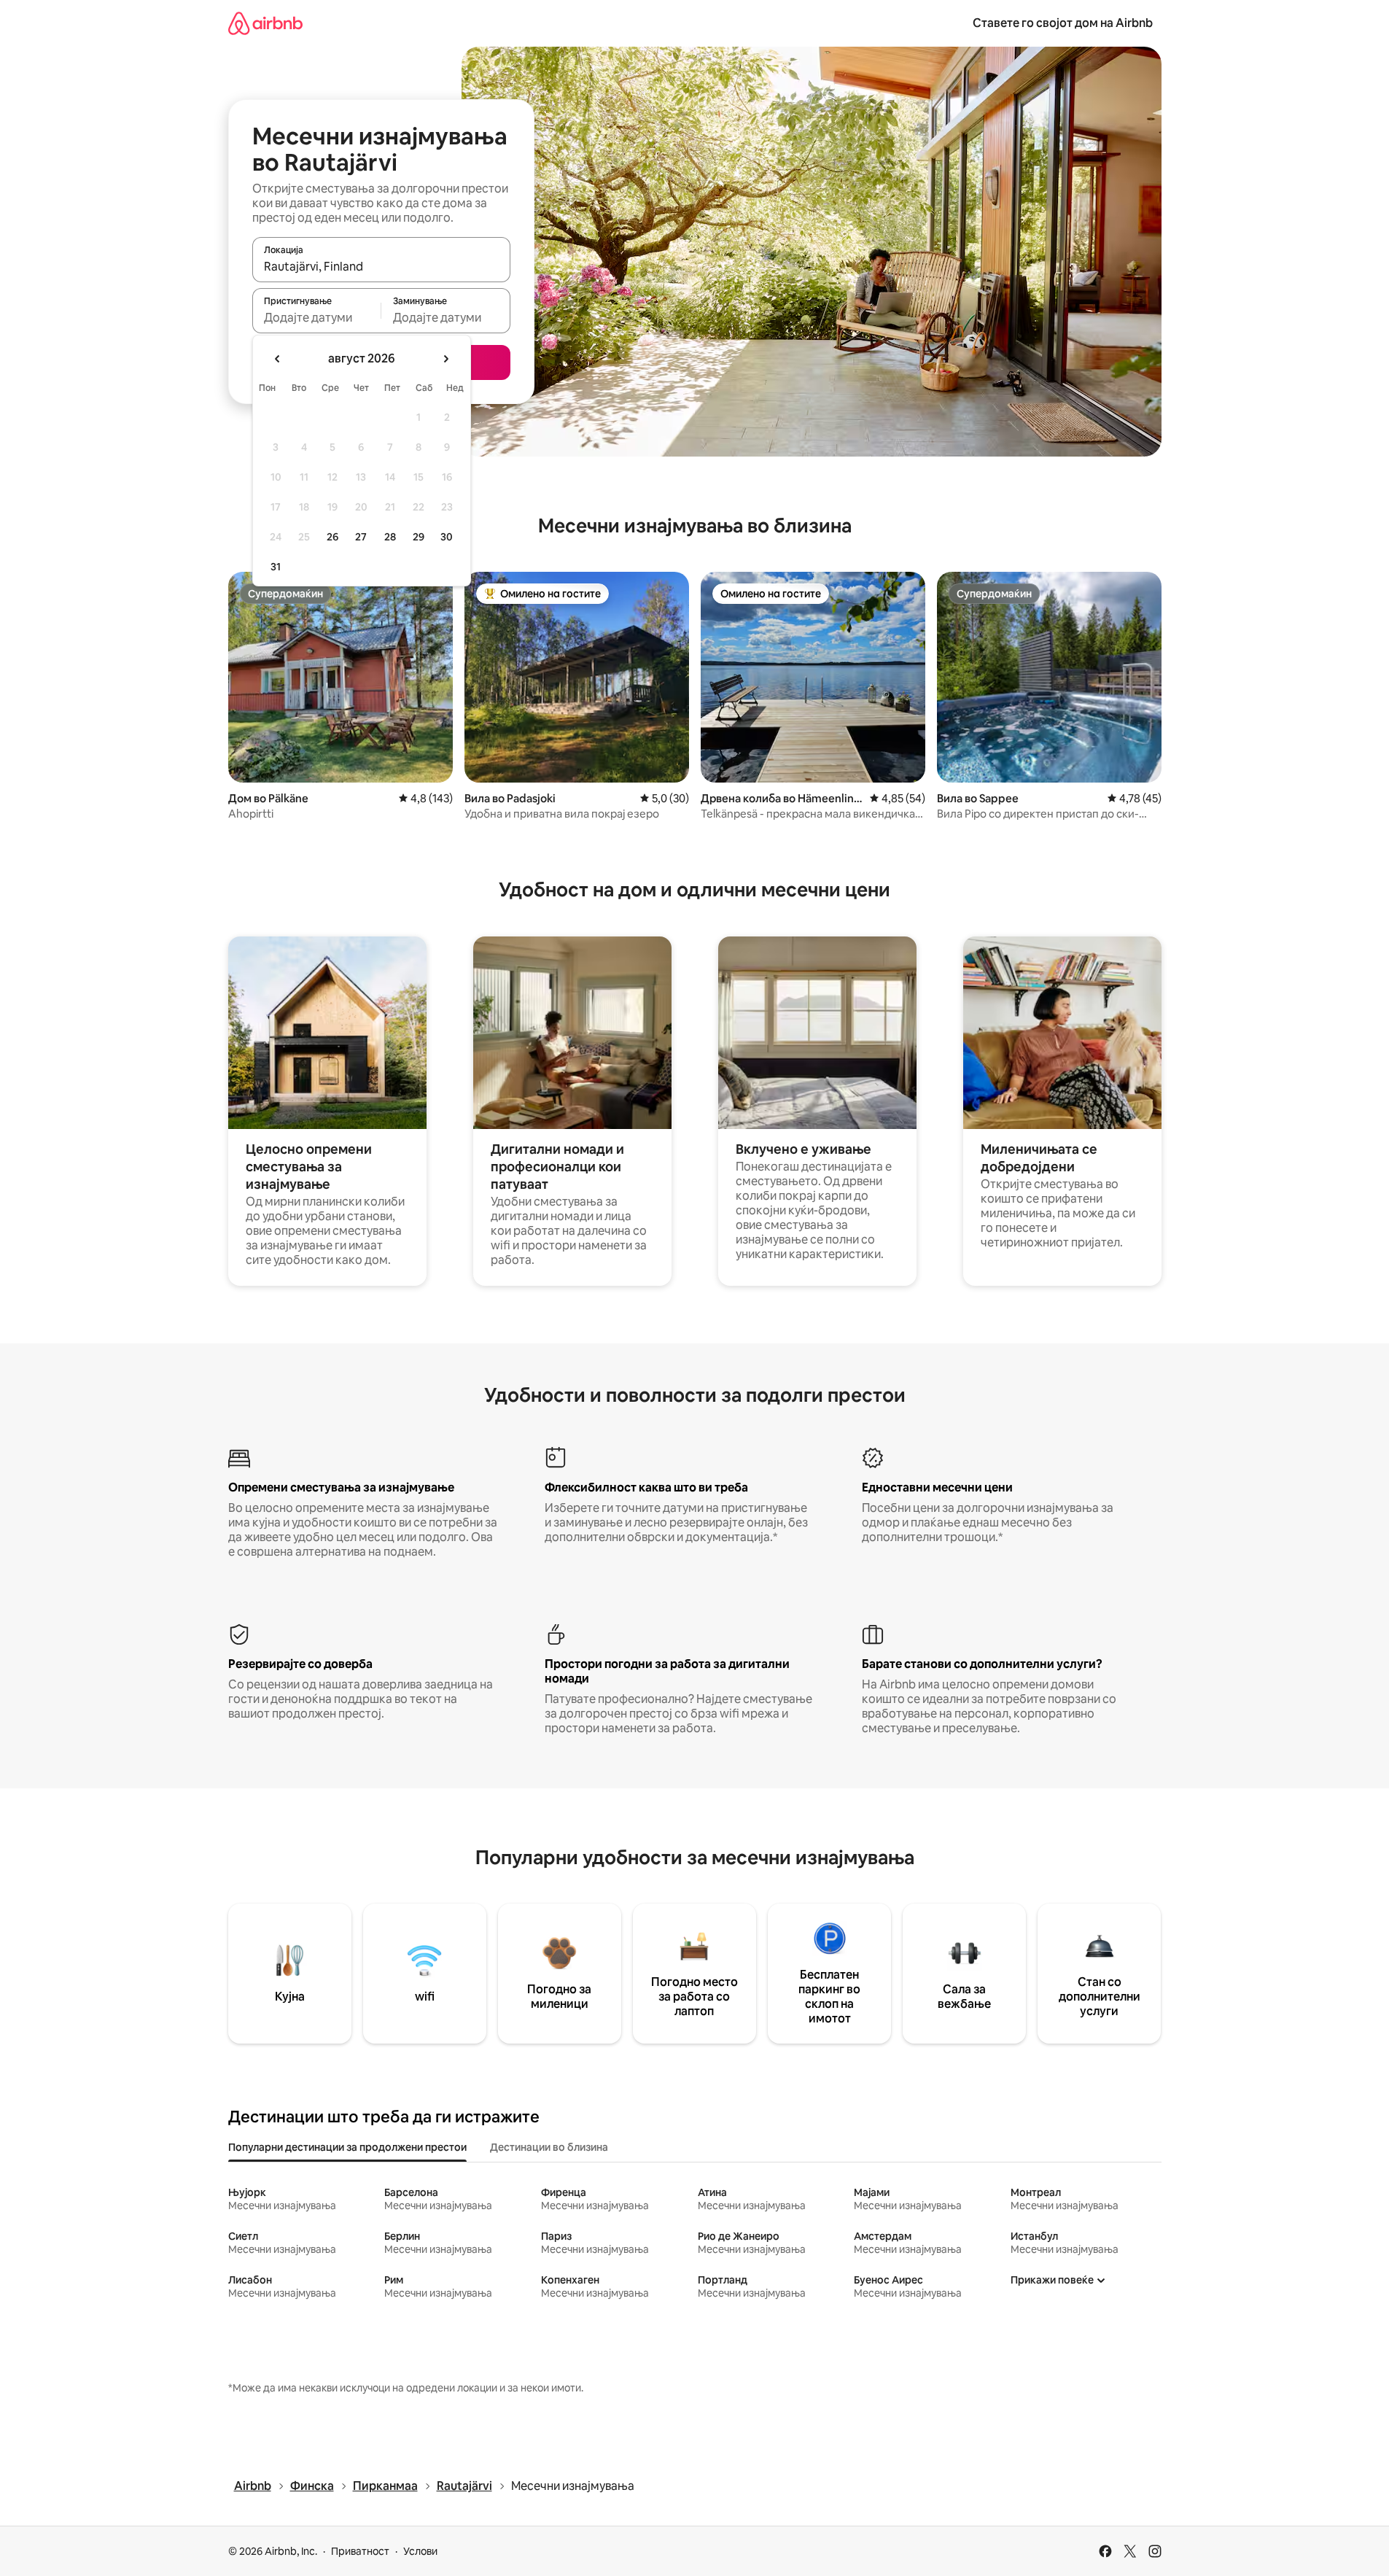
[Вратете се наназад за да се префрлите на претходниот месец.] (278, 359)
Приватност (360, 2551)
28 (390, 537)
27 (361, 537)
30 (447, 537)
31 (276, 567)
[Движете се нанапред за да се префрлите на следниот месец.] (446, 359)
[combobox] (381, 266)
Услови (420, 2551)
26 (332, 537)
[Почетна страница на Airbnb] (265, 23)
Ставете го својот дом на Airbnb (1063, 23)
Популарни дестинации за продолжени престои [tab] (347, 2147)
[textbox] (317, 317)
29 (419, 537)
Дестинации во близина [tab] (549, 2147)
